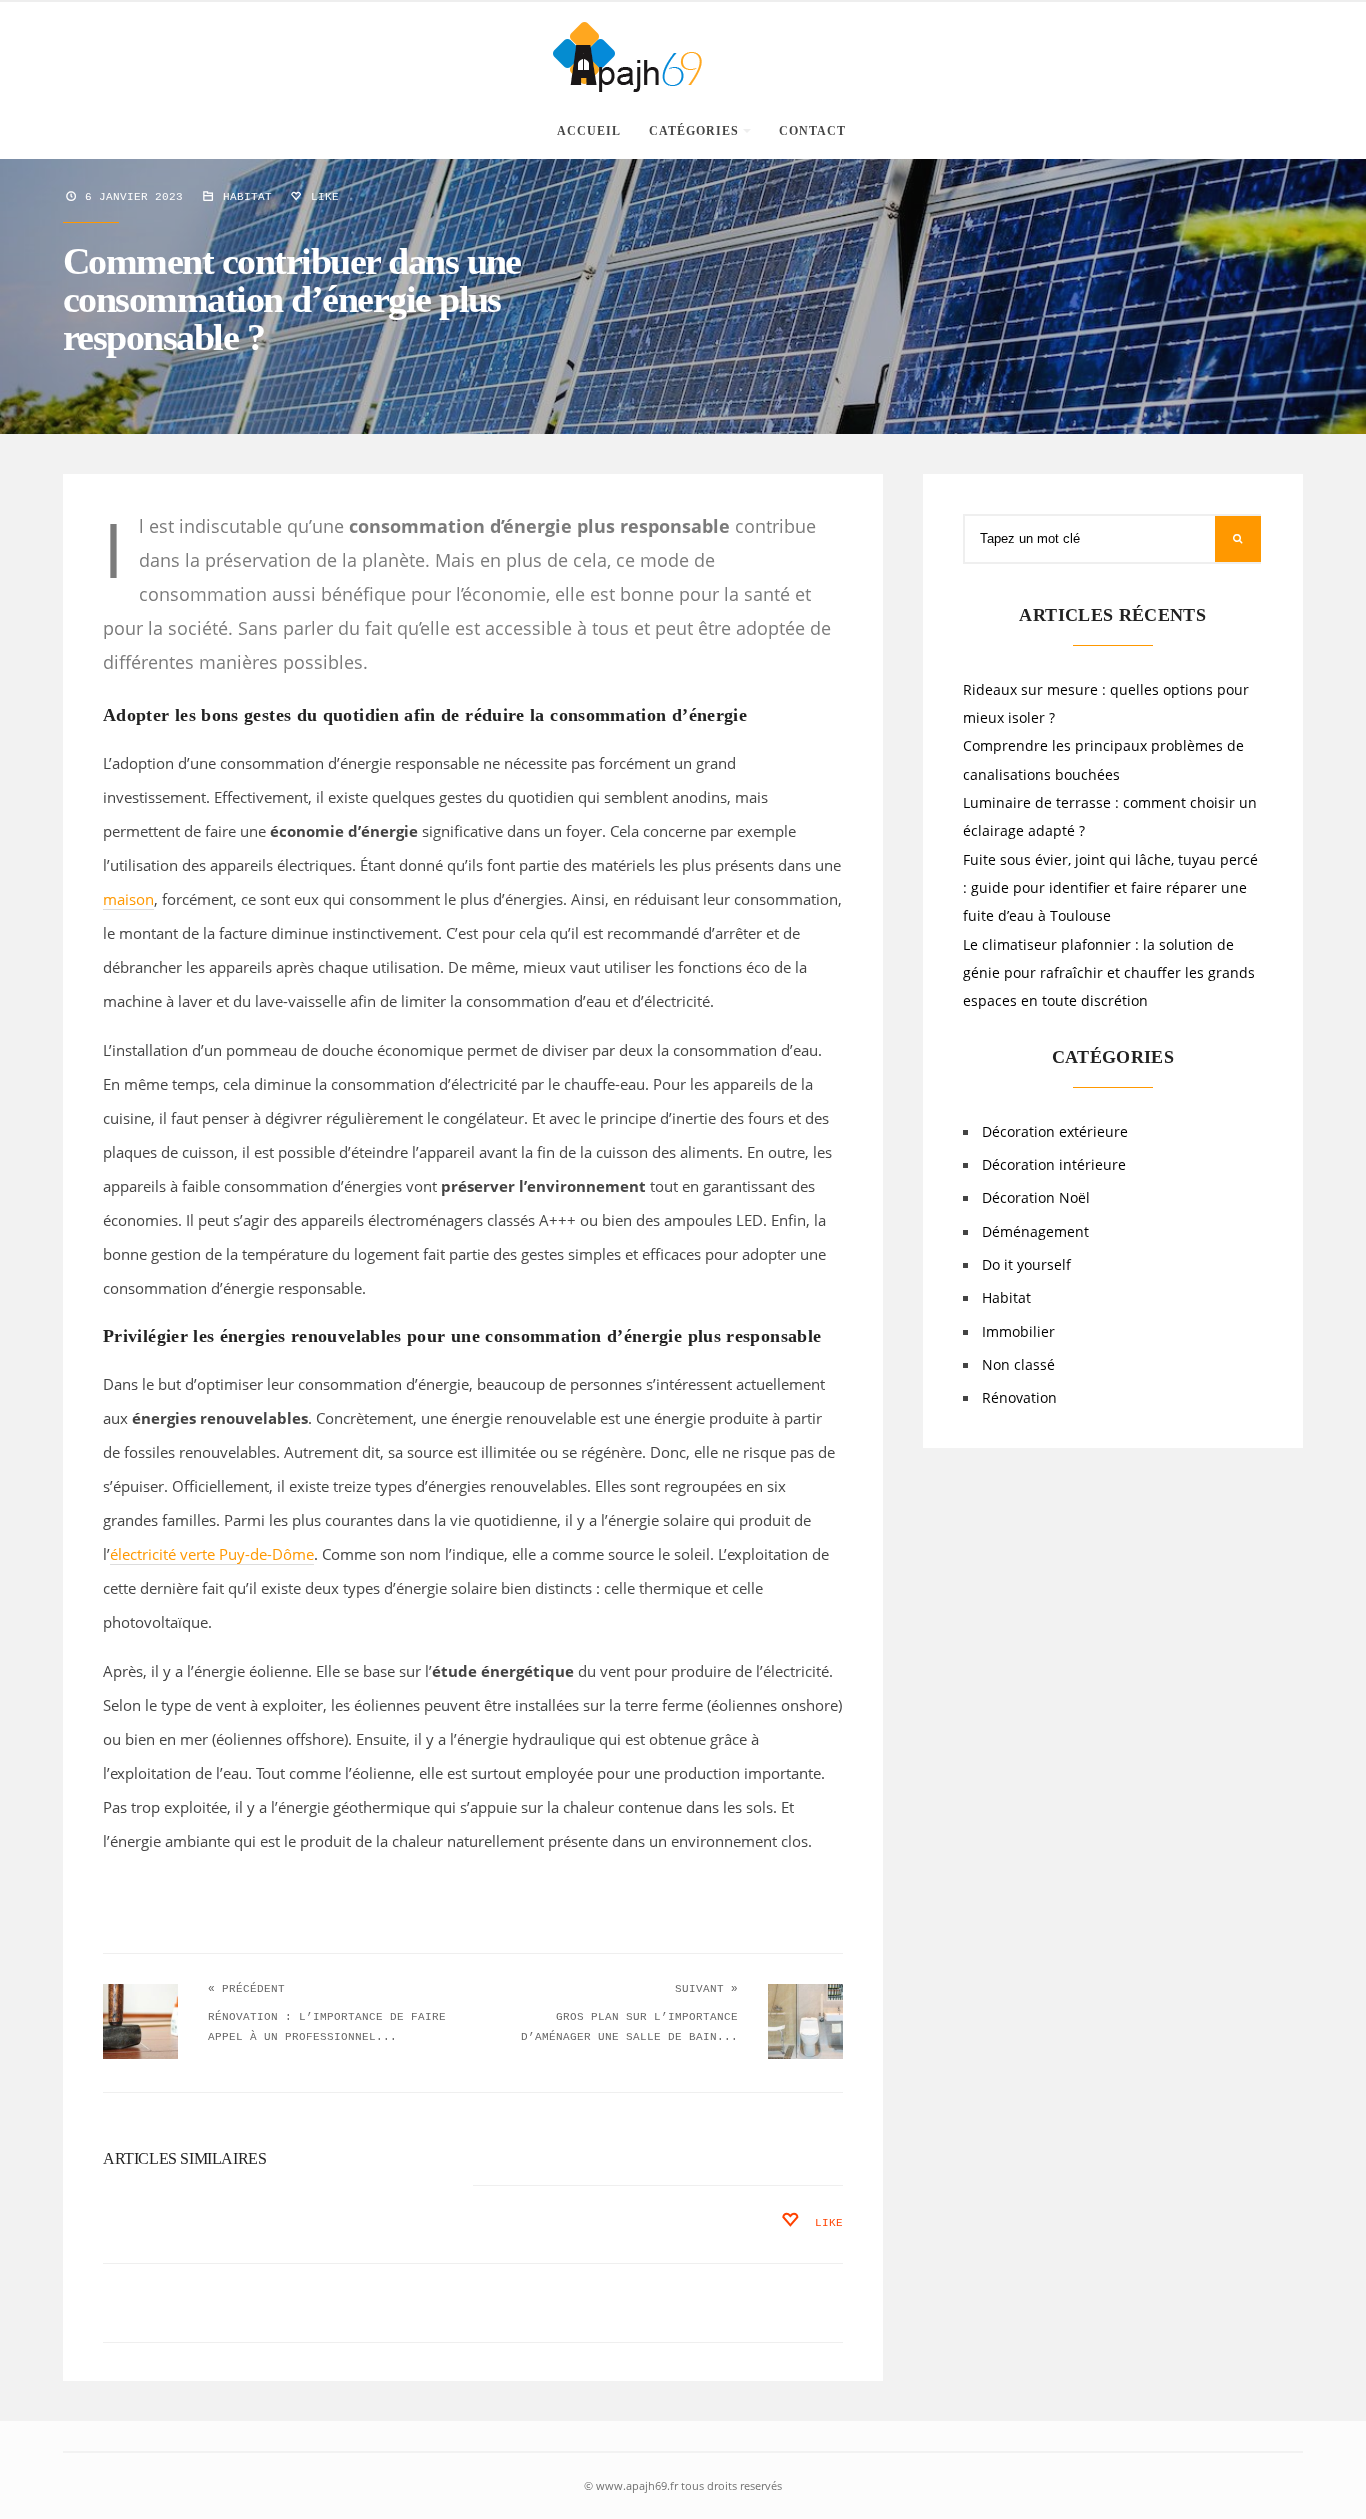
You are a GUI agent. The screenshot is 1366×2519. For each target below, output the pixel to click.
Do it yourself (1026, 1265)
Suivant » (706, 1989)
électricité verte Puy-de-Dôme (212, 1554)
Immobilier (1018, 1332)
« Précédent (246, 1989)
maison (128, 899)
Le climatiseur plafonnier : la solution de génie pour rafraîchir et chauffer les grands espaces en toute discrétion (1109, 973)
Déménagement (1035, 1232)
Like (321, 197)
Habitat (247, 197)
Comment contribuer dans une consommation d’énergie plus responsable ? (292, 299)
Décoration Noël (1036, 1198)
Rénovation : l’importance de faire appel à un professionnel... (327, 2027)
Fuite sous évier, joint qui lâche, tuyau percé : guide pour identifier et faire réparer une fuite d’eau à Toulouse (1110, 888)
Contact (812, 131)
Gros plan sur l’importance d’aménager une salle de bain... (629, 2027)
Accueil (589, 131)
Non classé (1018, 1365)
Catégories (694, 131)
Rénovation (1019, 1398)
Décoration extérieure (1055, 1132)
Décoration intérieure (1054, 1165)
